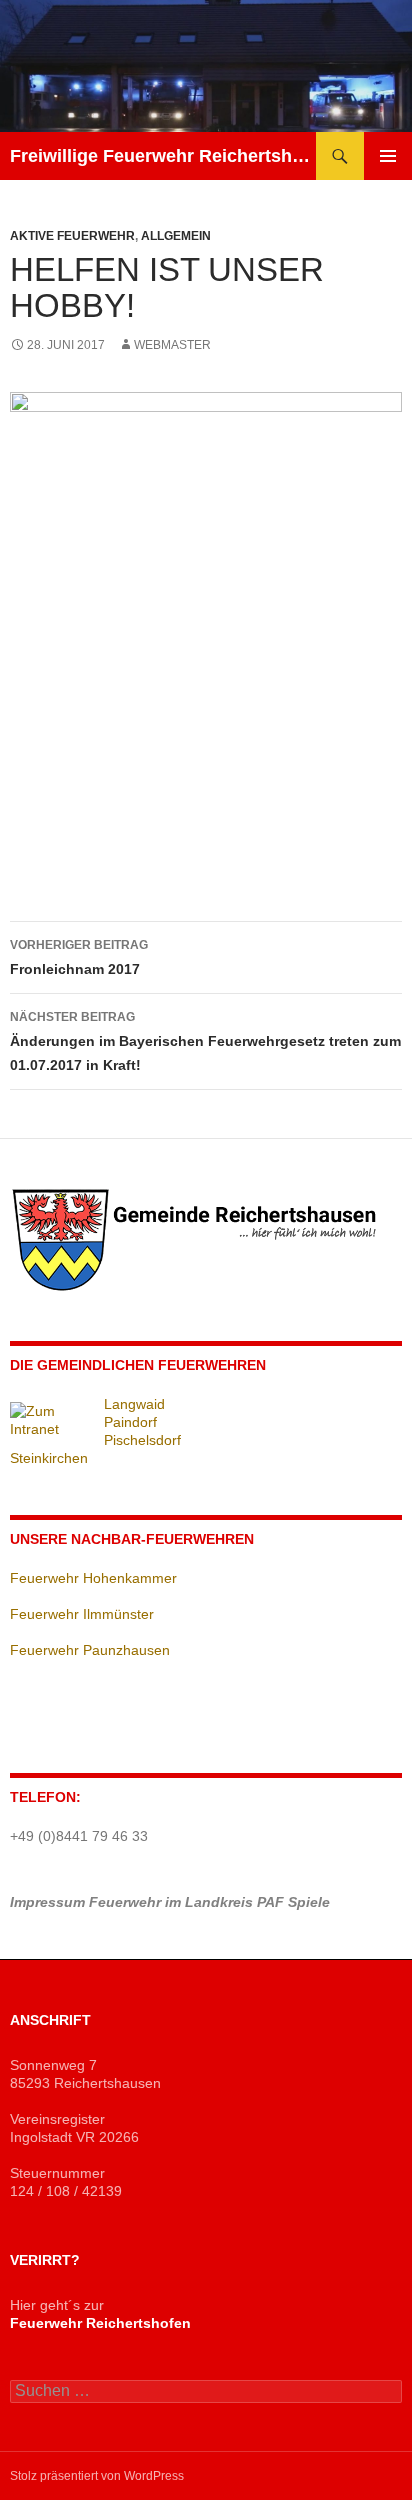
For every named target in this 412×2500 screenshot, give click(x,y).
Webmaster (172, 345)
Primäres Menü (388, 156)
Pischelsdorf (142, 1440)
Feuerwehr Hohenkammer (93, 1578)
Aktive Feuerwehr (72, 236)
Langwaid (134, 1404)
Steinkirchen (49, 1458)
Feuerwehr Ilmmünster (82, 1614)
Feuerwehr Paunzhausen (90, 1650)
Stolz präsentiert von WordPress (97, 2476)
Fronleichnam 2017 (79, 957)
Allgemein (176, 236)
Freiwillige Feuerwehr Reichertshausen (163, 156)
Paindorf (130, 1422)
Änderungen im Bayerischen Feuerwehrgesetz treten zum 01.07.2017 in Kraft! (205, 1041)
